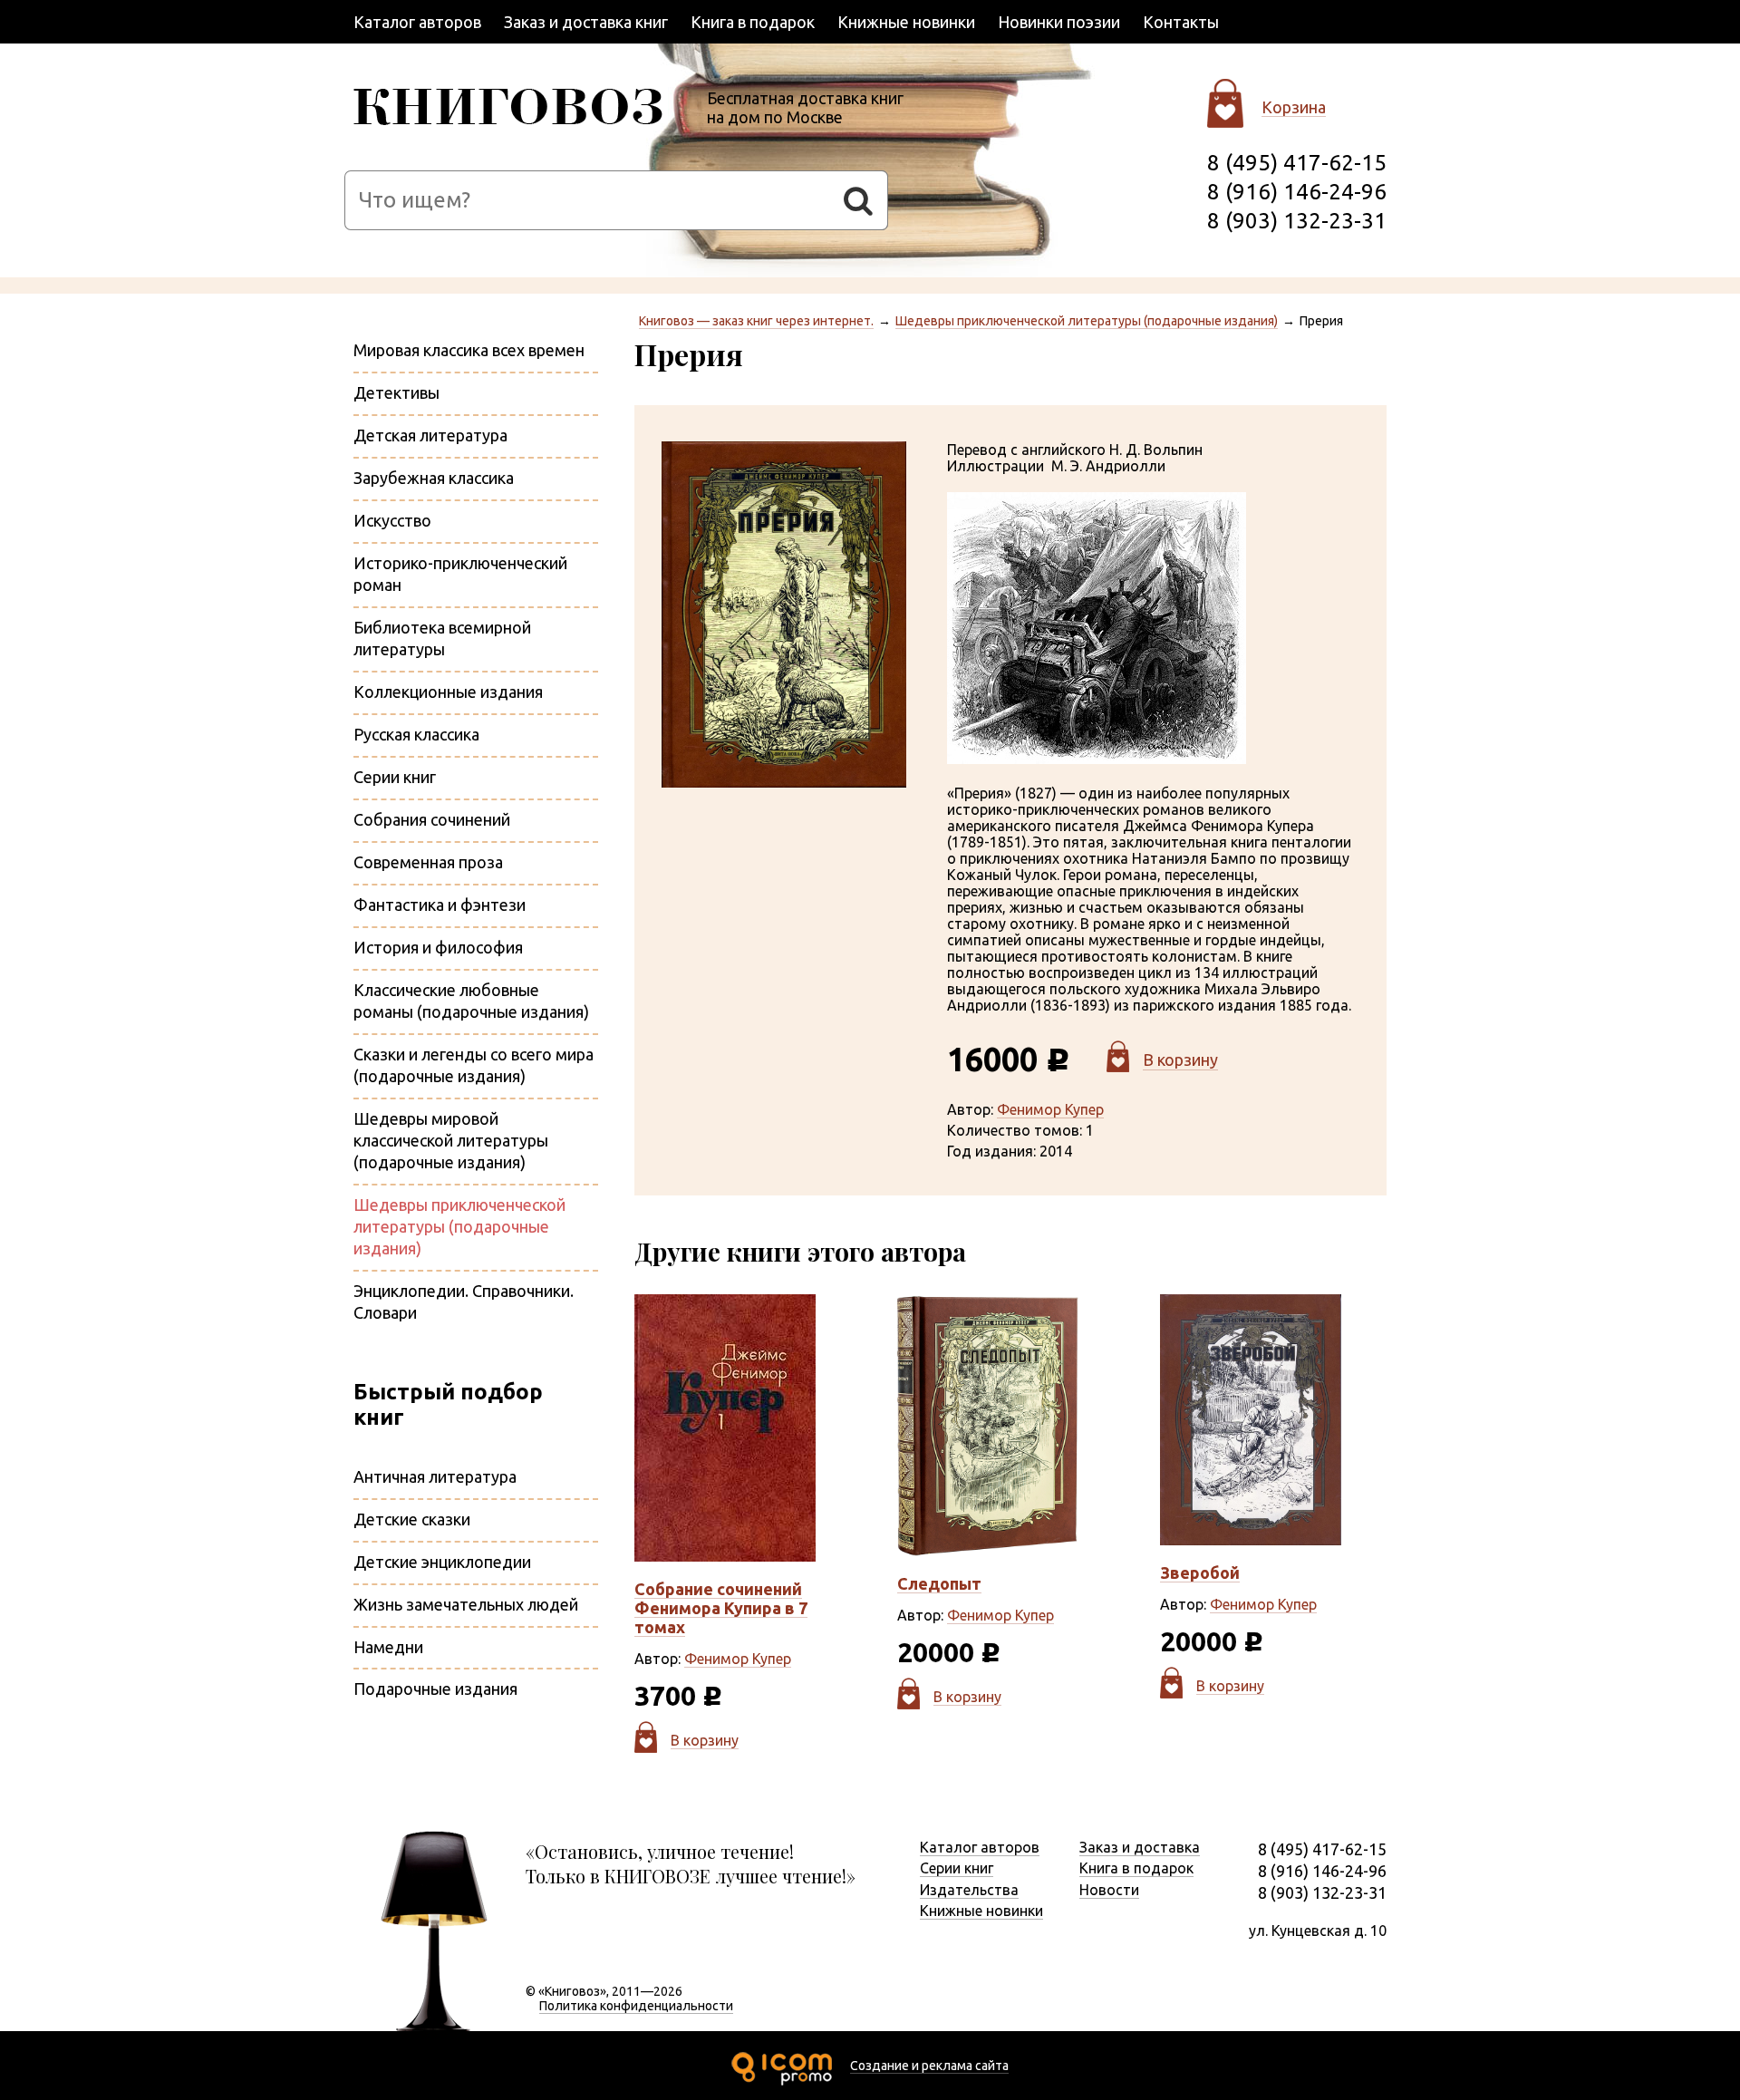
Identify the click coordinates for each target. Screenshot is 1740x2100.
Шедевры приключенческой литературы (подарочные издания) (1087, 321)
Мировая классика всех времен (469, 350)
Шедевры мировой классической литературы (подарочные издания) (451, 1140)
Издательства (969, 1890)
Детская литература (430, 435)
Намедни (388, 1647)
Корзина (1294, 107)
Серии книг (395, 777)
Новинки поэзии (1059, 22)
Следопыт (939, 1583)
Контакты (1181, 22)
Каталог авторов (417, 22)
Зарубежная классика (434, 478)
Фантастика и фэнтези (440, 905)
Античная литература (435, 1476)
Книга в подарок (753, 22)
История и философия (438, 947)
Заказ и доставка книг (586, 22)
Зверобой (1200, 1573)
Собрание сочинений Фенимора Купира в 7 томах (721, 1608)
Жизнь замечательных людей (466, 1604)
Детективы (396, 392)
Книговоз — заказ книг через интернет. (756, 321)
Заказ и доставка (1140, 1847)
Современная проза (428, 862)
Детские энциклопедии (442, 1562)
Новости (1109, 1890)
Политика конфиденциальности (636, 2006)
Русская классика (416, 734)
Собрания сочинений (432, 819)
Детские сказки (412, 1519)
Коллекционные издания (448, 692)
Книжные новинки (906, 22)
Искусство (392, 520)
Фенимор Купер (1050, 1109)
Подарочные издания (435, 1689)
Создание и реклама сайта (929, 2066)
